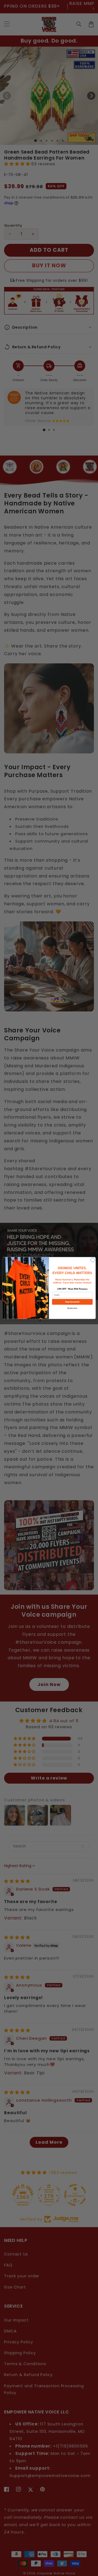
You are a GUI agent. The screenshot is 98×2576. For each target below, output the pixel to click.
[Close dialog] (93, 1260)
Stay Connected (72, 1302)
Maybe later (72, 1308)
